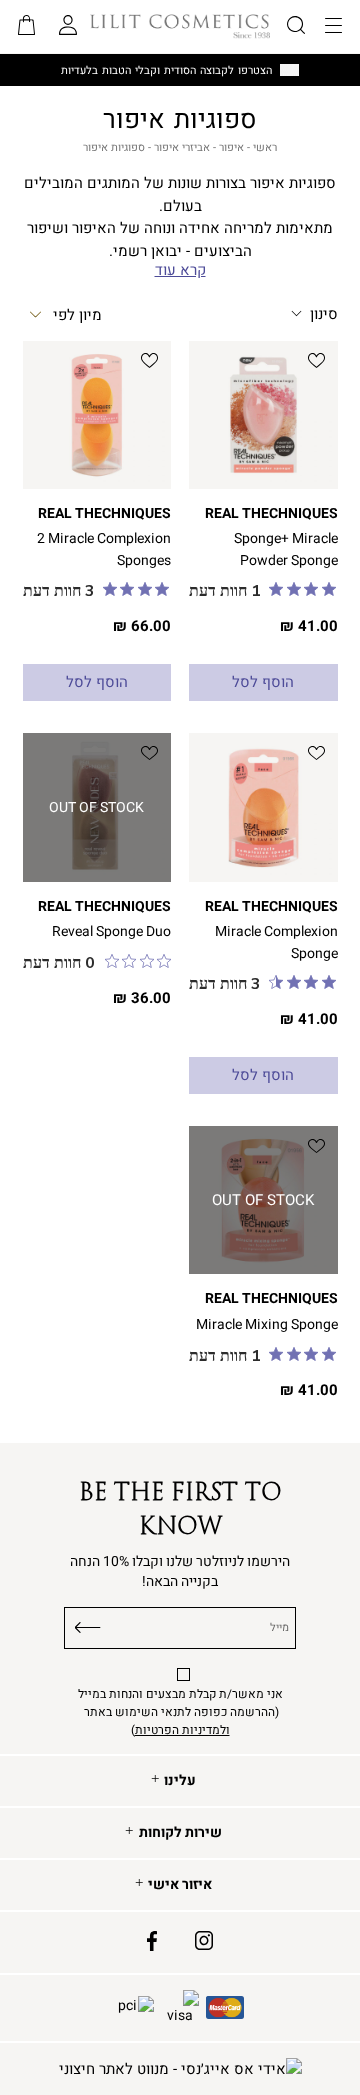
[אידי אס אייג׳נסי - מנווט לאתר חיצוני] (180, 2069)
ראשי (265, 147)
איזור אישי (180, 1885)
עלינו (180, 1781)
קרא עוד (180, 270)
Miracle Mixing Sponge (267, 1324)
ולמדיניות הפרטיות (182, 1730)
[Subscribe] (88, 1624)
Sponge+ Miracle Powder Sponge (286, 549)
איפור (231, 147)
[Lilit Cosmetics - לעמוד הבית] (180, 26)
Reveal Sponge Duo (111, 931)
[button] (27, 27)
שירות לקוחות (180, 1833)
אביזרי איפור (182, 147)
